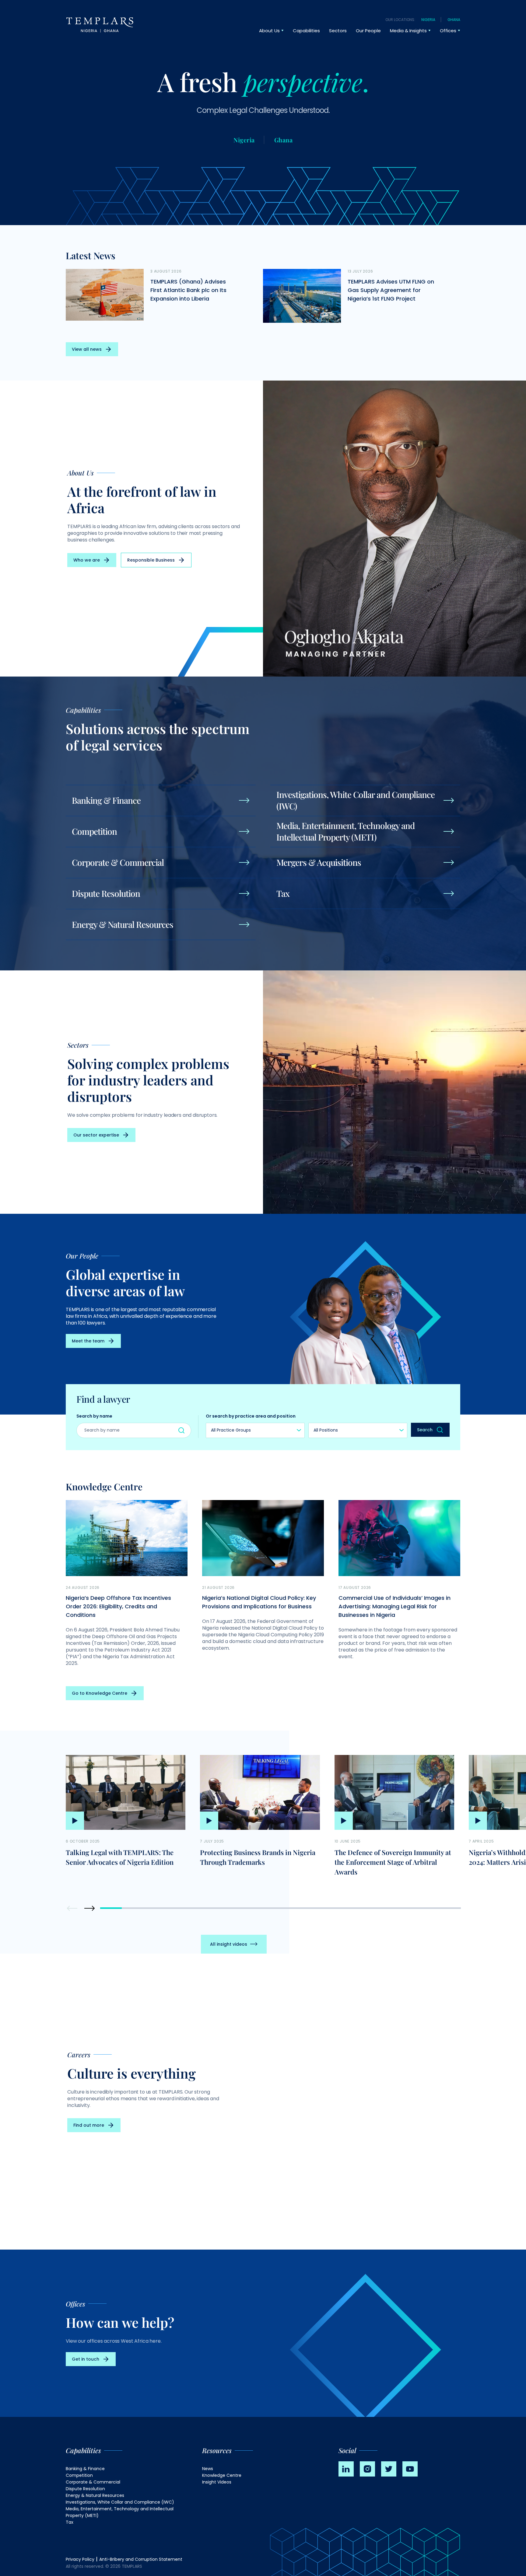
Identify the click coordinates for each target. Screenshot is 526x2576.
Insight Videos (217, 2482)
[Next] (89, 1908)
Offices (448, 31)
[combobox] (255, 1430)
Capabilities (306, 31)
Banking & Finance (85, 2469)
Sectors (338, 31)
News (208, 2469)
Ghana (454, 20)
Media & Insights (408, 31)
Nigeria (428, 20)
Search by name (94, 1416)
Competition (79, 2475)
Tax (70, 2522)
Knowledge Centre (222, 2475)
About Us (269, 31)
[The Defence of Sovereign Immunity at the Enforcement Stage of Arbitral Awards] (394, 1792)
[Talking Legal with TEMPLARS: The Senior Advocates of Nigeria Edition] (126, 1792)
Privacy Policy (80, 2559)
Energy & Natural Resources (95, 2495)
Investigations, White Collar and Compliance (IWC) (120, 2502)
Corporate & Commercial (93, 2482)
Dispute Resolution (85, 2489)
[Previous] (73, 1908)
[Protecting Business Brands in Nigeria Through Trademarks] (260, 1792)
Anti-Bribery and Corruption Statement (141, 2559)
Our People (368, 31)
